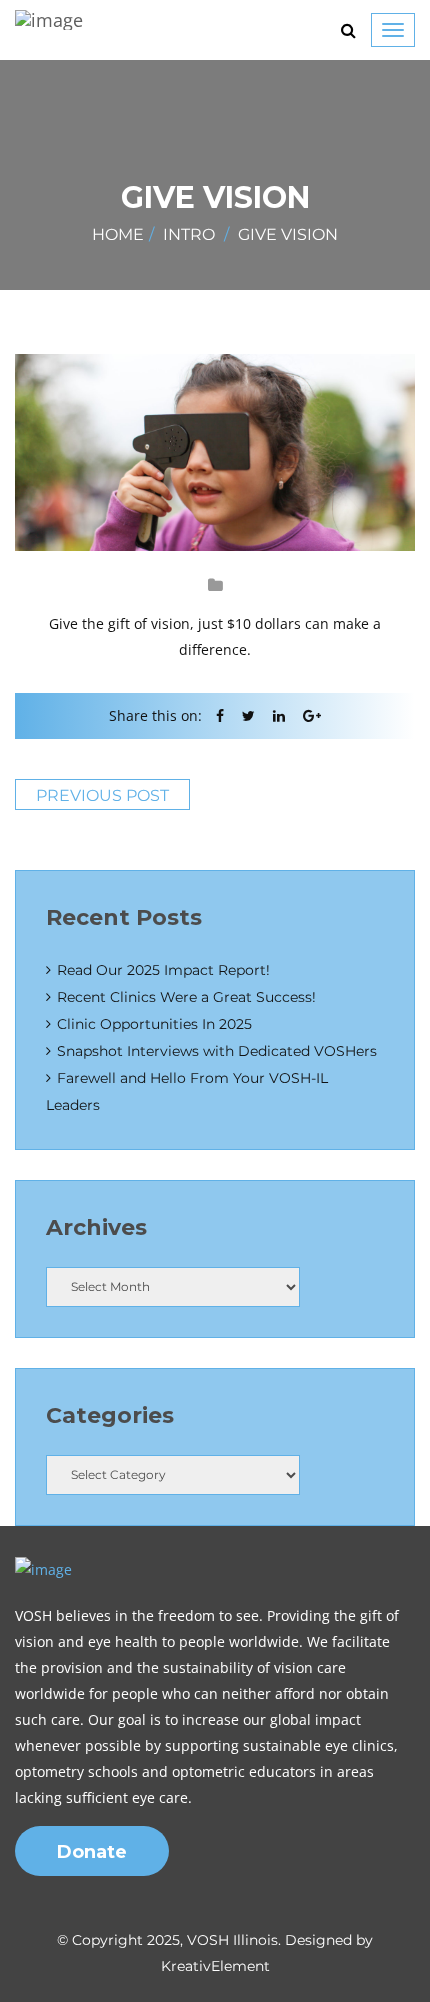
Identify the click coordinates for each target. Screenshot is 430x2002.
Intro (189, 234)
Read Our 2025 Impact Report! (163, 970)
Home (118, 234)
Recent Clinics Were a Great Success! (186, 997)
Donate (92, 1852)
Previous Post (102, 795)
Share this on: (155, 715)
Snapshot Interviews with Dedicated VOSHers (217, 1051)
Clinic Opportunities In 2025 (154, 1024)
